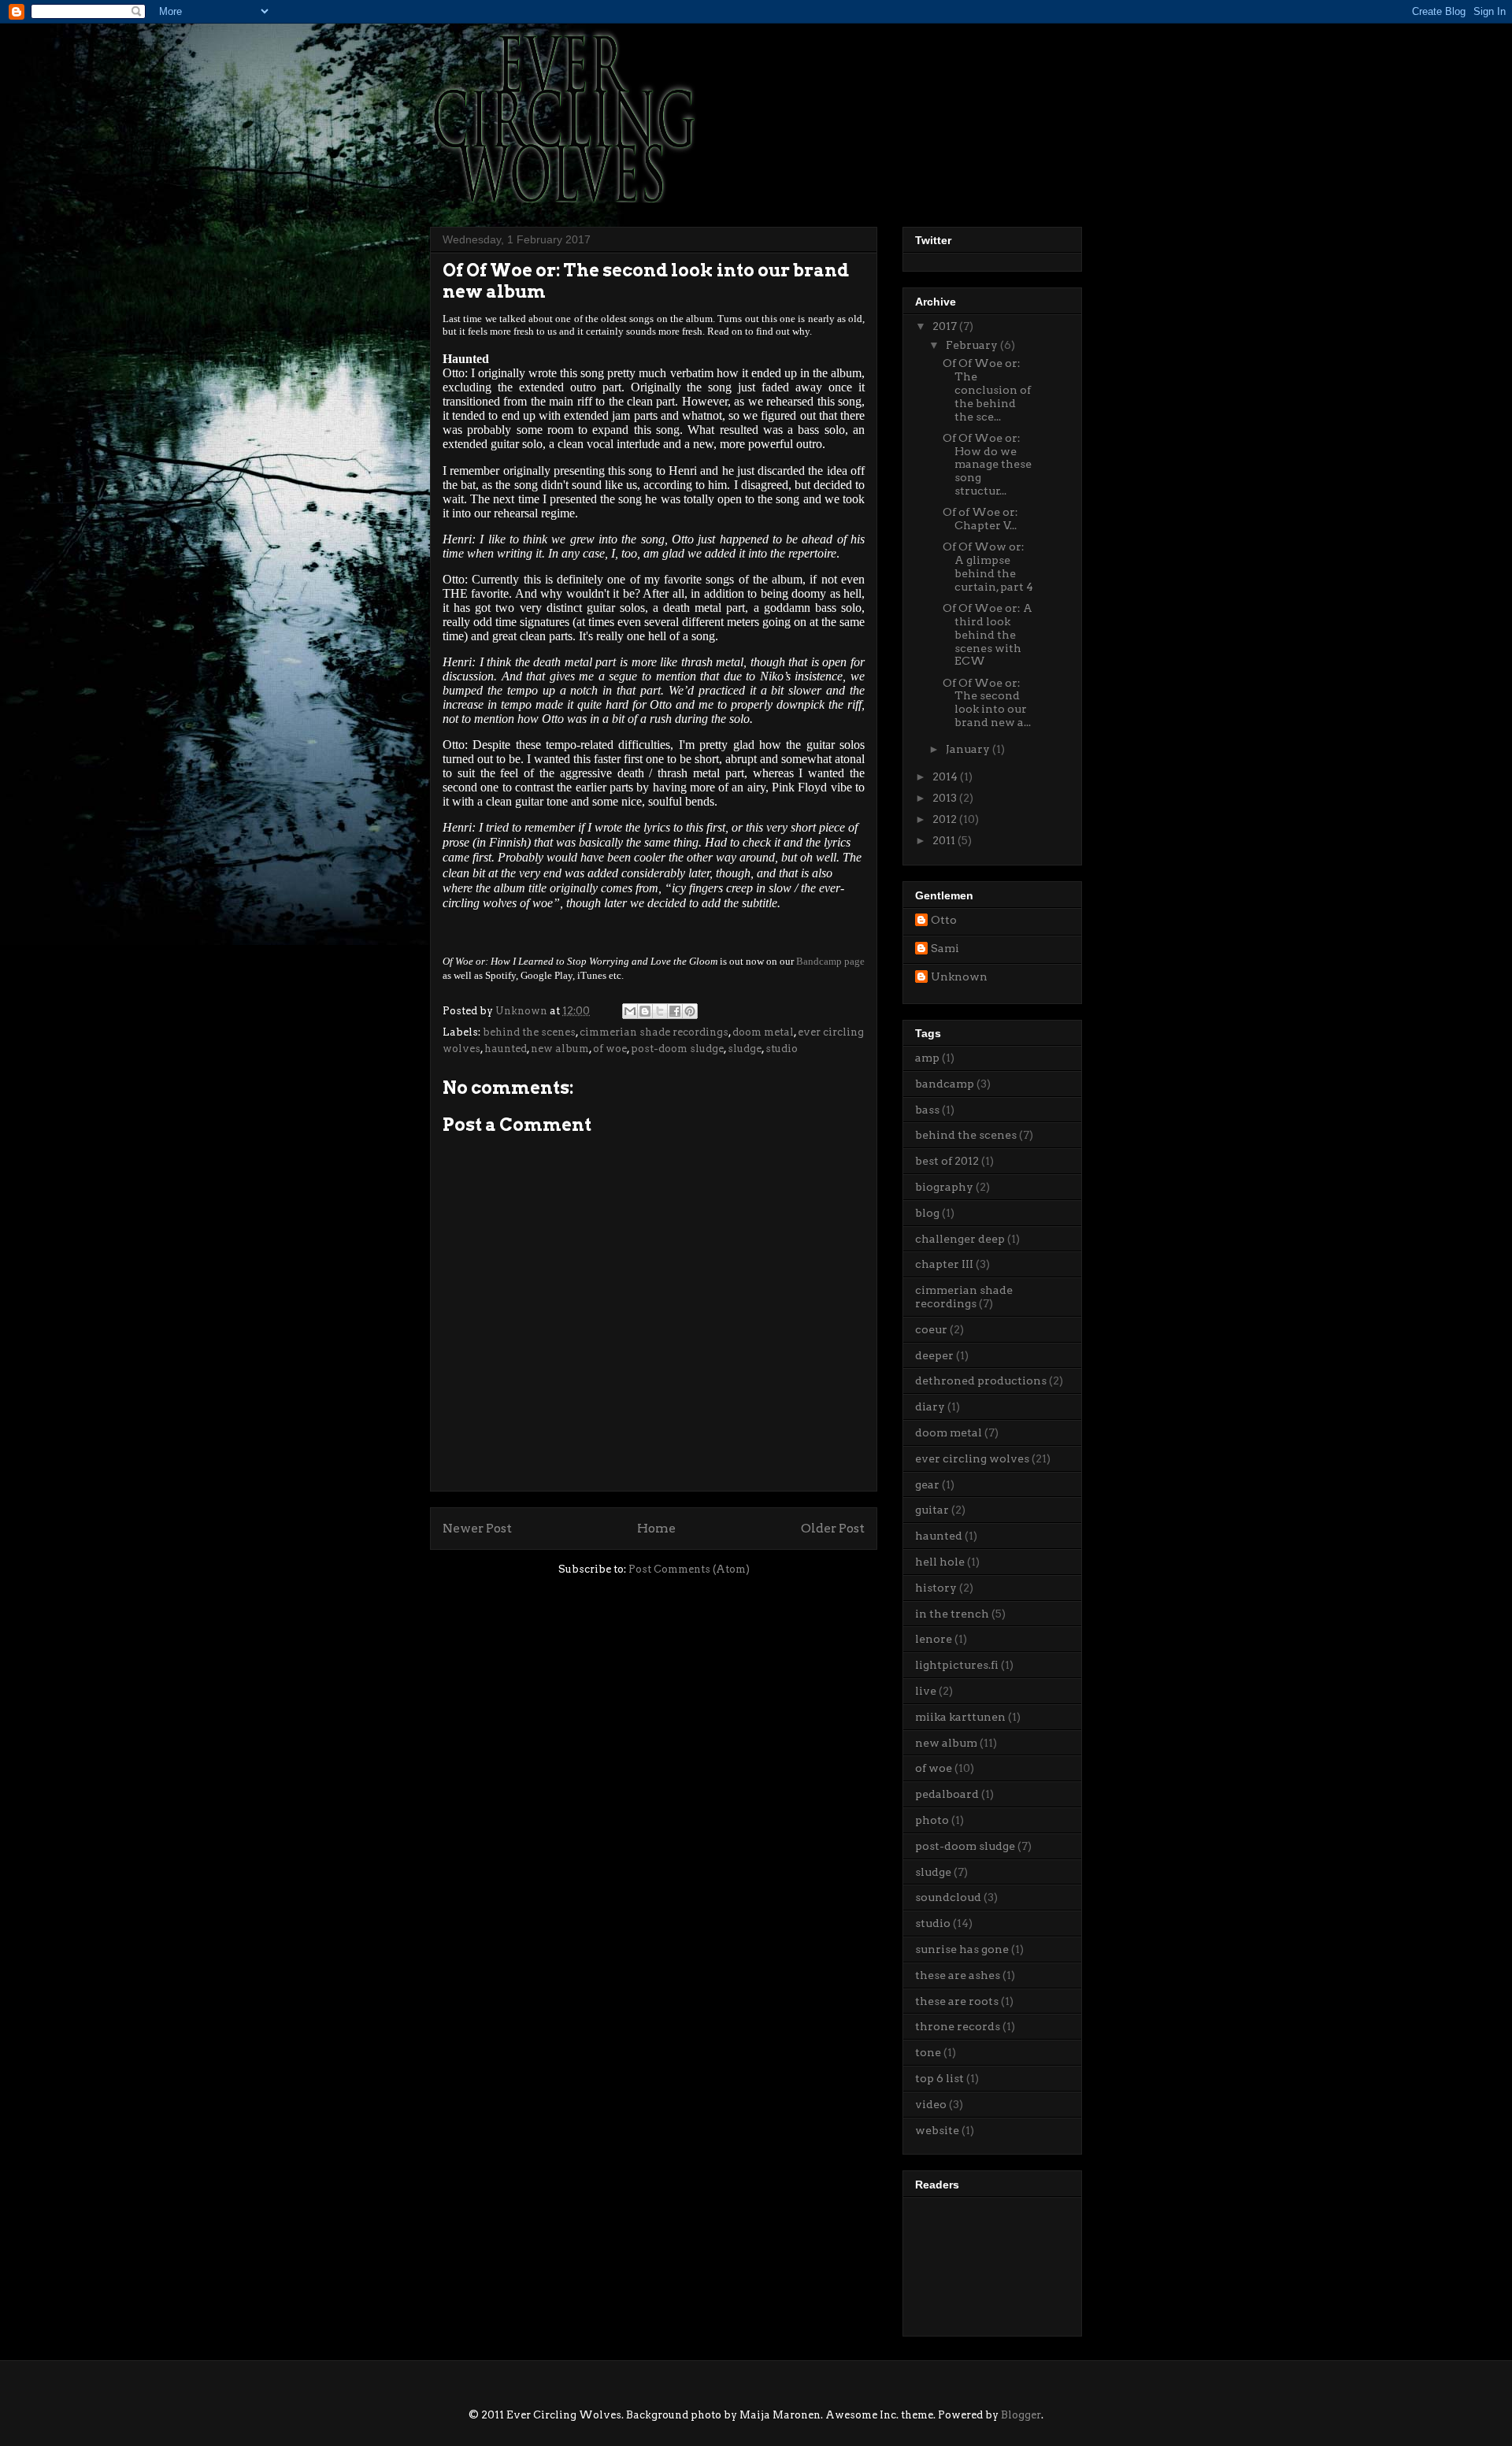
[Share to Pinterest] (690, 1011)
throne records (958, 2026)
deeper (934, 1355)
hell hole (940, 1562)
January (969, 749)
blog (927, 1213)
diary (930, 1406)
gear (927, 1484)
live (926, 1691)
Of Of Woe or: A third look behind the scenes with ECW (988, 634)
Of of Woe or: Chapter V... (980, 519)
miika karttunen (960, 1717)
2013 (946, 798)
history (936, 1588)
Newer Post (477, 1528)
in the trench (952, 1614)
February (973, 345)
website (937, 2130)
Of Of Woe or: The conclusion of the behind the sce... (987, 389)
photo (932, 1820)
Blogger (1021, 2415)
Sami (945, 948)
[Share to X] (660, 1011)
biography (944, 1187)
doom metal (763, 1032)
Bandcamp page (830, 961)
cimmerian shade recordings (654, 1032)
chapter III (944, 1264)
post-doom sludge (677, 1049)
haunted (506, 1049)
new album (560, 1049)
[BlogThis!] (645, 1011)
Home (656, 1528)
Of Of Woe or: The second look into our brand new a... (987, 702)
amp (927, 1058)
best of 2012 (947, 1161)
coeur (931, 1329)
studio (782, 1049)
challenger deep (960, 1239)
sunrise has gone (962, 1949)
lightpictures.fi (957, 1665)
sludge (745, 1049)
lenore (934, 1639)
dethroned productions (981, 1381)
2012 (946, 819)
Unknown (959, 977)
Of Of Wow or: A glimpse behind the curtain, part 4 (988, 566)
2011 (945, 840)
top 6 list (939, 2078)
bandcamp (945, 1084)
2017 (946, 326)
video (931, 2104)
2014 (946, 776)
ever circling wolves (972, 1458)
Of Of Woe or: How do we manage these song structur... (987, 464)
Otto (944, 920)
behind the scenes (529, 1032)
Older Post (833, 1528)
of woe (610, 1049)
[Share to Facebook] (675, 1011)
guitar (932, 1510)
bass (927, 1110)
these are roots (957, 2001)
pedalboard (947, 1794)
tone (928, 2052)
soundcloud (948, 1897)
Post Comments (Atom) (689, 1569)
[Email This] (630, 1011)
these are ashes (958, 1975)
